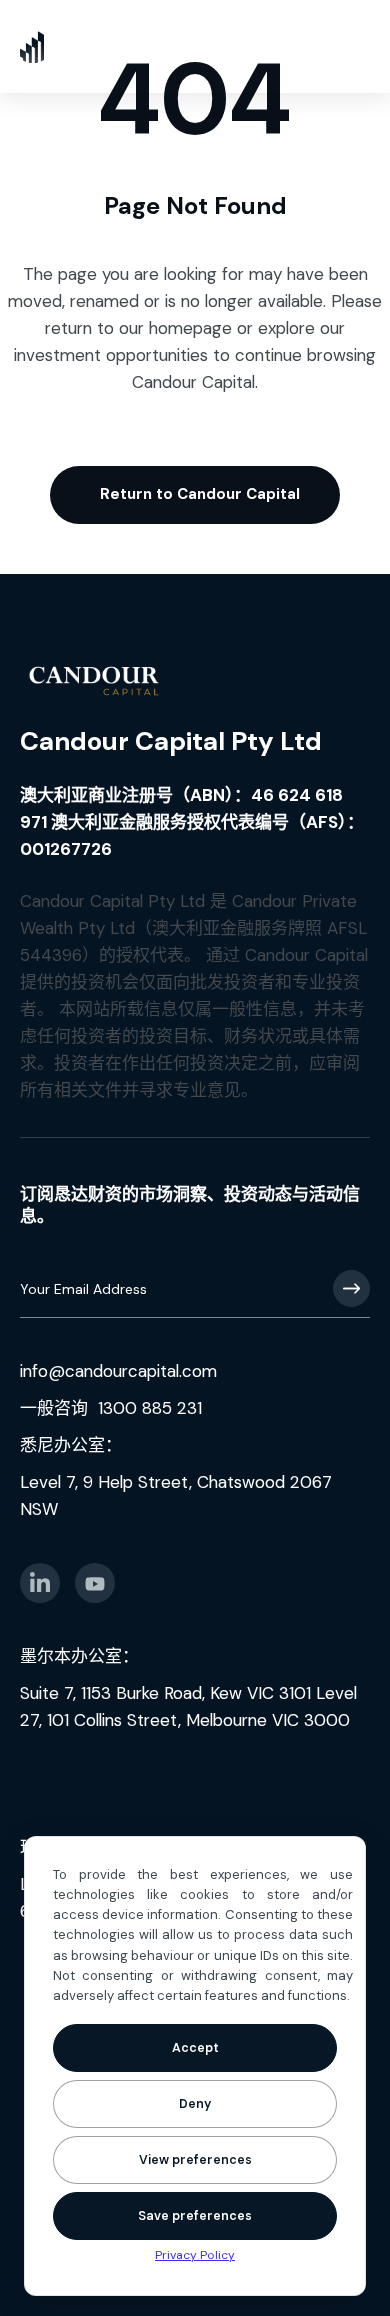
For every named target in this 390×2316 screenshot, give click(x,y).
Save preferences (195, 2216)
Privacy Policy (195, 2255)
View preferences (195, 2160)
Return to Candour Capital (200, 494)
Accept (195, 2048)
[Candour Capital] (32, 46)
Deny (195, 2104)
